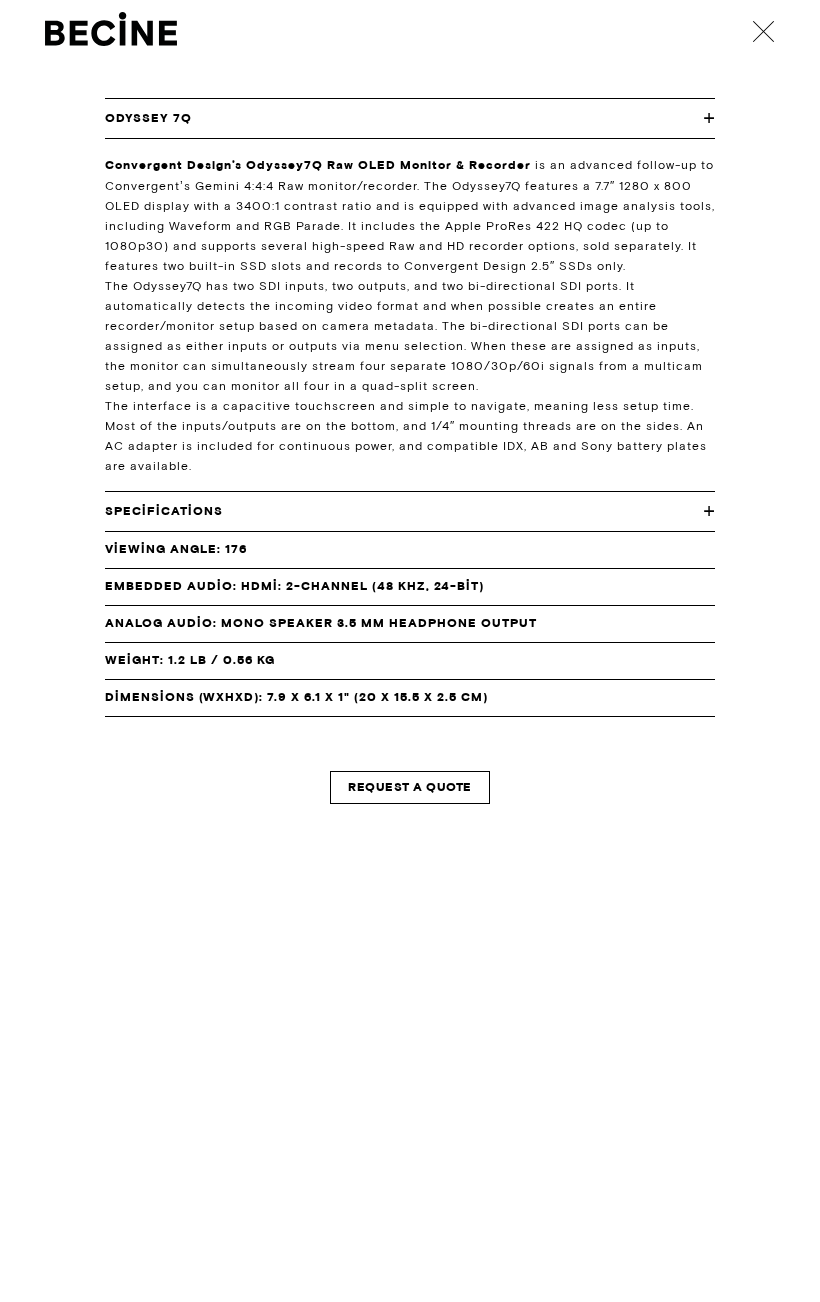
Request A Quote (409, 787)
